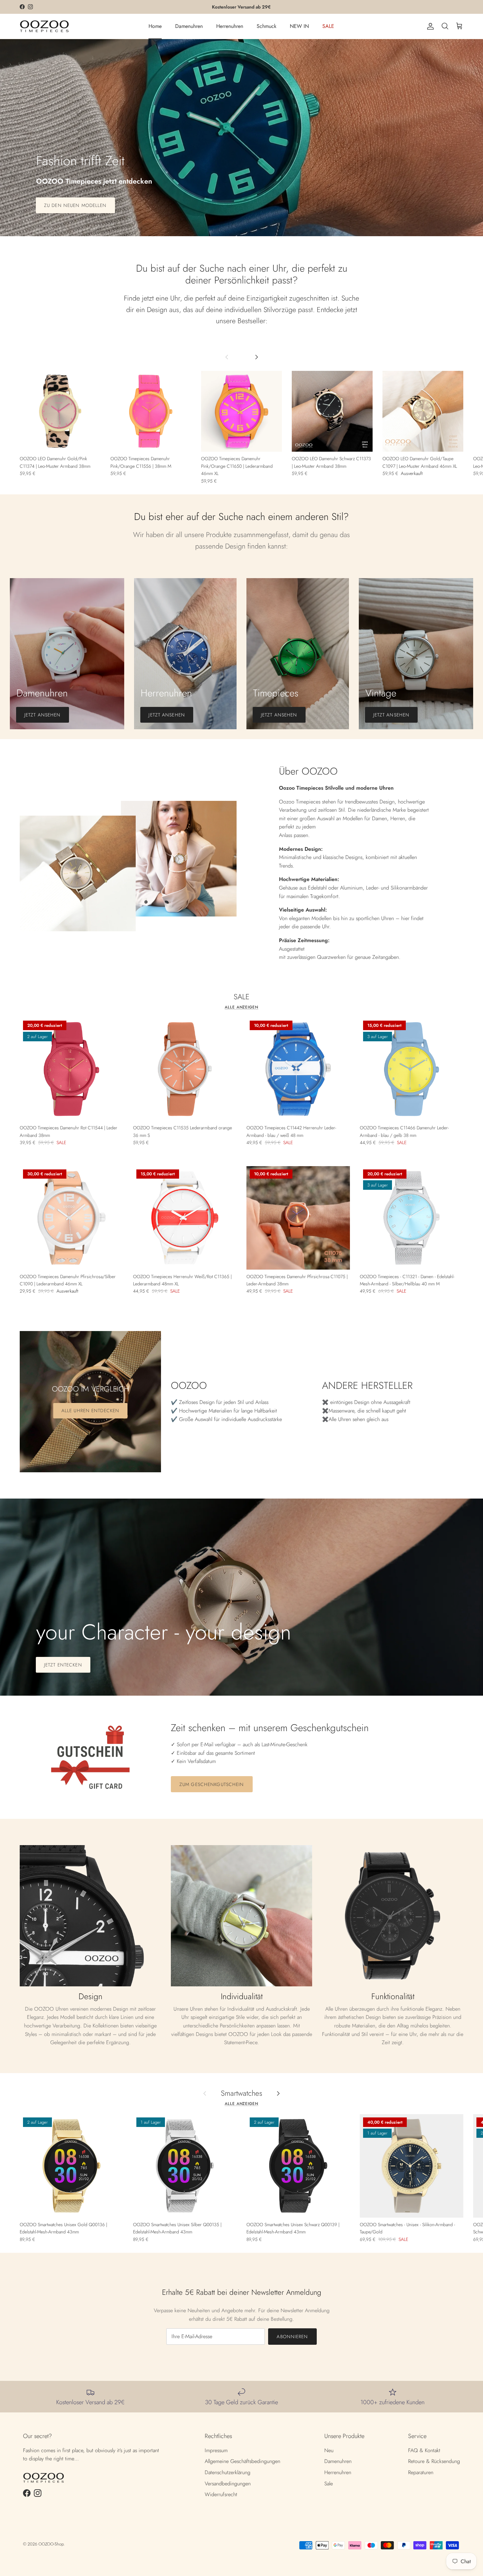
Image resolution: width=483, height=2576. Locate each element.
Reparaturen (421, 2472)
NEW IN (299, 26)
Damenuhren (189, 26)
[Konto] (429, 26)
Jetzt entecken (63, 1665)
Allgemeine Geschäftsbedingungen (242, 2461)
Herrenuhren (230, 26)
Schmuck (266, 26)
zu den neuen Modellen (75, 205)
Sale (329, 2484)
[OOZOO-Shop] (44, 26)
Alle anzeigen (241, 1007)
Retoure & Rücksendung (434, 2461)
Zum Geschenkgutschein (212, 1784)
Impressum (216, 2450)
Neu (329, 2450)
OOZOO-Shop (51, 2544)
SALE (328, 26)
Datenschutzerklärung (228, 2472)
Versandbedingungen (228, 2484)
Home (155, 26)
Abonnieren (292, 2337)
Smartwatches (241, 2093)
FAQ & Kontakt (424, 2450)
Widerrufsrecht (221, 2494)
